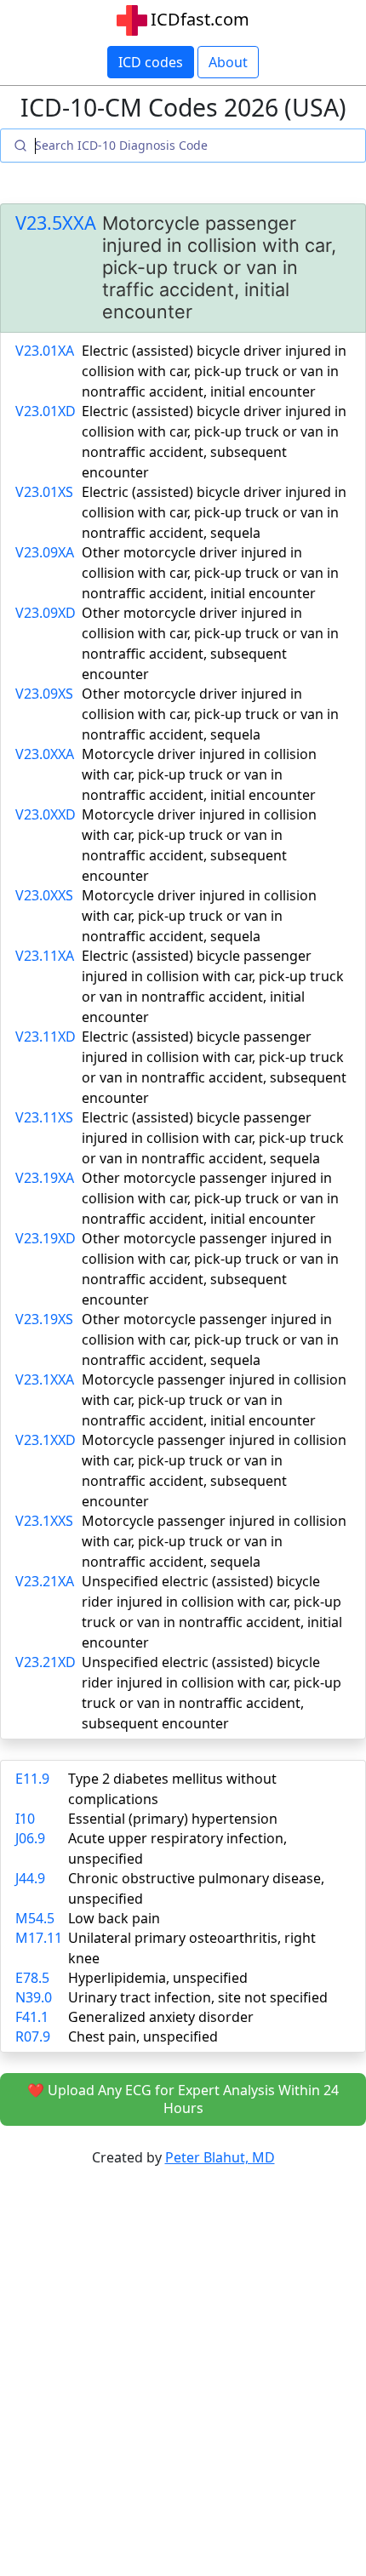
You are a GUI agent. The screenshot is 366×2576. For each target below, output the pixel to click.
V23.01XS (44, 492)
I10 (25, 1819)
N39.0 (34, 1997)
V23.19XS (44, 1319)
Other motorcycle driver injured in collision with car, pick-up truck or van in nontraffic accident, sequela (210, 714)
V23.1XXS (44, 1521)
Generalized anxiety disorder (161, 2017)
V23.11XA (45, 956)
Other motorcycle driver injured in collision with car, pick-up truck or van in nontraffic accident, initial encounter (210, 573)
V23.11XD (46, 1037)
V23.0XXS (44, 895)
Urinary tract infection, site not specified (198, 1997)
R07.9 (33, 2036)
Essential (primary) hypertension (173, 1819)
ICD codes (151, 62)
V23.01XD (46, 411)
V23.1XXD (46, 1440)
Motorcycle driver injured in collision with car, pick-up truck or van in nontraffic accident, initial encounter (199, 774)
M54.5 (35, 1918)
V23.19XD (46, 1238)
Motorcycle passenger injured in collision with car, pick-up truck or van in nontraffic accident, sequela (214, 1541)
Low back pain (114, 1918)
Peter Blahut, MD (220, 2157)
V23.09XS (44, 694)
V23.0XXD (46, 814)
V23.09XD (46, 613)
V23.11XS (44, 1117)
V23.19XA (45, 1178)
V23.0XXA (45, 754)
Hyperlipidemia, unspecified (158, 1978)
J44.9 (30, 1878)
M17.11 (39, 1938)
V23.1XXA (45, 1379)
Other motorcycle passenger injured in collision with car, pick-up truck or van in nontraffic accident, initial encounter (210, 1198)
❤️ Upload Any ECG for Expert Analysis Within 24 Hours (183, 2099)
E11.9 (32, 1779)
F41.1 (32, 2017)
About (228, 62)
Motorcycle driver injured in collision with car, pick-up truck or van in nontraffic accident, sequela (199, 916)
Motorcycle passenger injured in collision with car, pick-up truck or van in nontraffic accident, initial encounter (214, 1400)
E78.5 (32, 1978)
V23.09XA (45, 552)
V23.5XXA (56, 223)
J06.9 (30, 1838)
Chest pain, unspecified (143, 2036)
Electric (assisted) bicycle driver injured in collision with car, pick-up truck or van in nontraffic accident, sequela (214, 512)
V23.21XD (46, 1662)
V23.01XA (45, 351)
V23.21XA (45, 1581)
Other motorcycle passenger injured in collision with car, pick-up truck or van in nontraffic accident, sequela (210, 1339)
